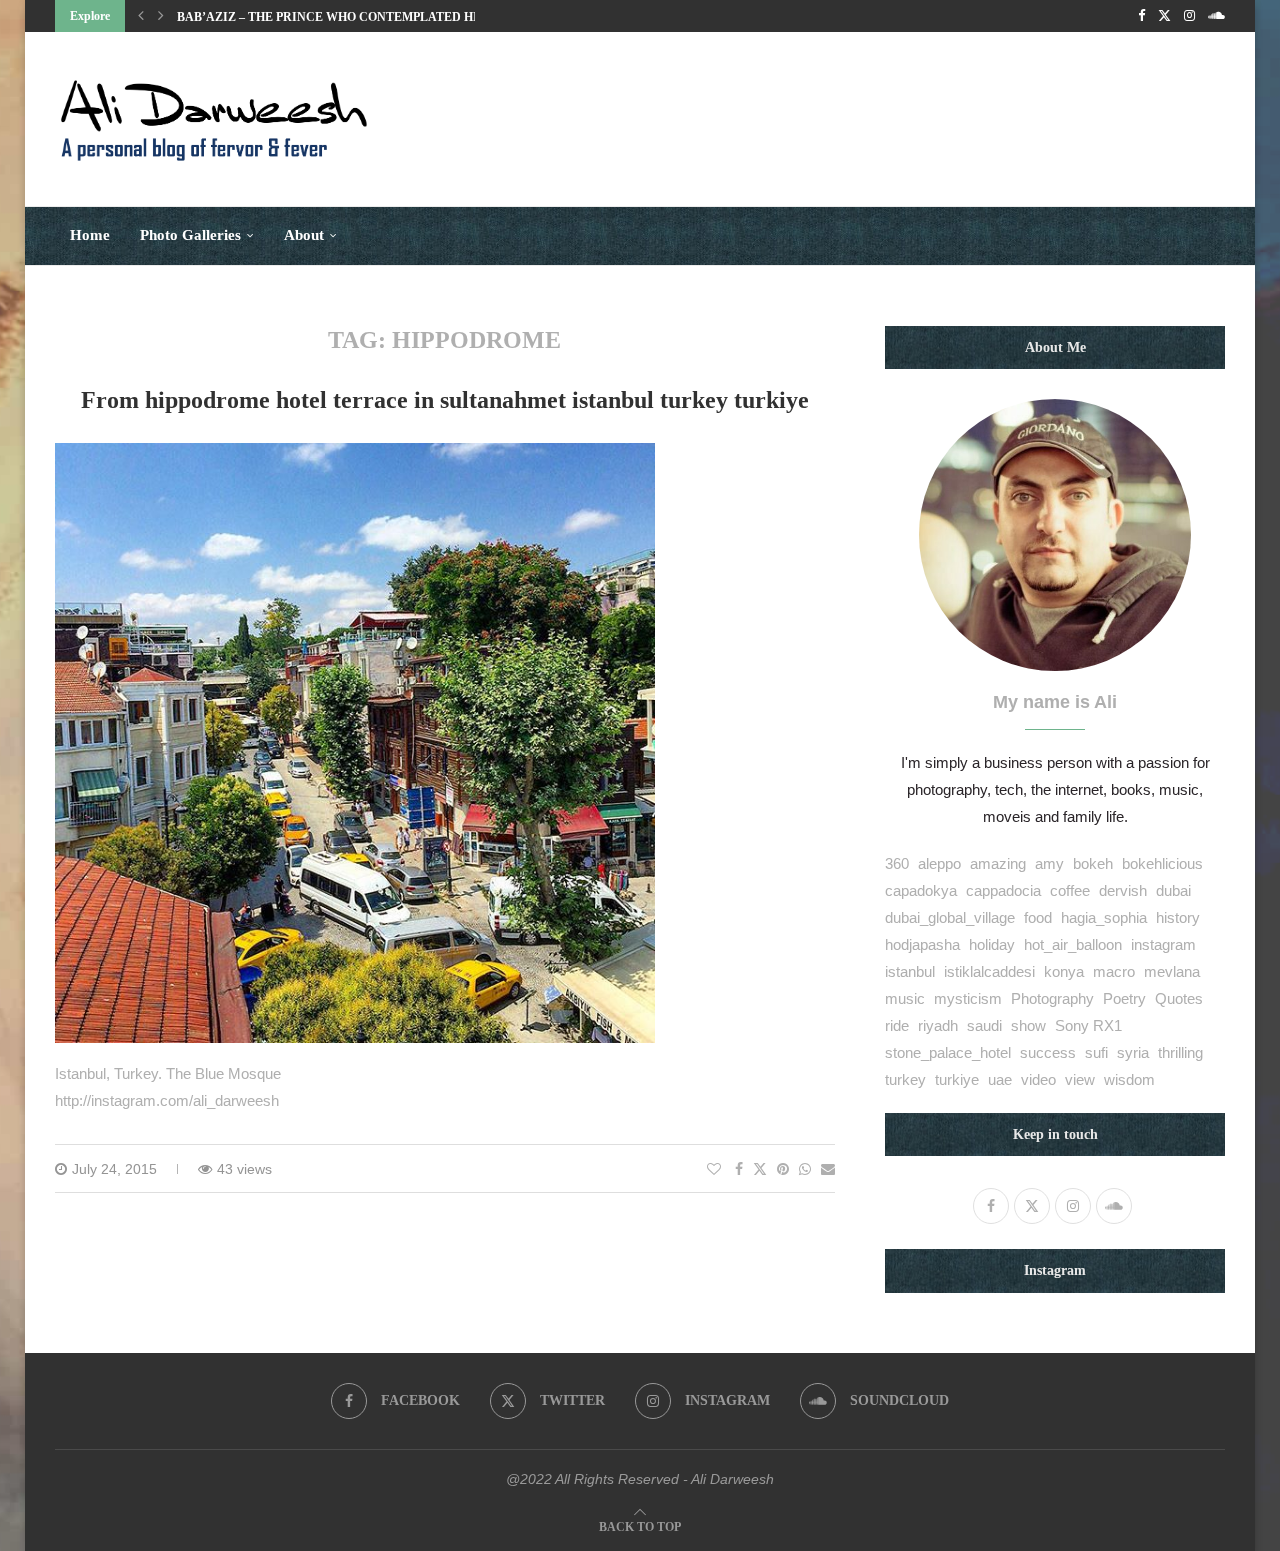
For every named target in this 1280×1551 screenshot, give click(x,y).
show (1028, 1025)
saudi (984, 1025)
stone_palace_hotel (948, 1052)
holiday (992, 944)
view (1080, 1079)
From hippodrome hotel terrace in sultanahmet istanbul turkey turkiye (445, 400)
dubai (1173, 890)
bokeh (1093, 863)
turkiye (957, 1079)
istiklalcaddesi (989, 971)
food (1038, 917)
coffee (1070, 890)
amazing (998, 863)
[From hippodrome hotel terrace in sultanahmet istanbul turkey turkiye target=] (355, 456)
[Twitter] (1164, 16)
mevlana (1172, 971)
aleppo (939, 863)
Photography (1052, 998)
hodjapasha (922, 944)
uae (1000, 1079)
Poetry (1124, 998)
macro (1114, 971)
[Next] (161, 16)
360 (897, 863)
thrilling (1180, 1052)
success (1048, 1052)
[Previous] (141, 16)
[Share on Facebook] (739, 1169)
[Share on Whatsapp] (805, 1169)
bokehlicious (1162, 863)
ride (897, 1025)
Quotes (1179, 998)
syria (1133, 1052)
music (905, 998)
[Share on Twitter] (760, 1168)
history (1178, 917)
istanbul (910, 971)
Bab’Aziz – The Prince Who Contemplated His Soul (349, 17)
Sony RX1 (1088, 1025)
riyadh (938, 1025)
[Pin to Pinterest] (783, 1169)
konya (1064, 971)
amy (1049, 863)
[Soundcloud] (1216, 16)
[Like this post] (714, 1169)
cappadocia (1003, 890)
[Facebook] (1141, 16)
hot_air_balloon (1073, 944)
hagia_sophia (1104, 917)
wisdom (1129, 1079)
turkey (905, 1079)
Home (90, 235)
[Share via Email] (828, 1169)
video (1038, 1079)
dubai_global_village (950, 917)
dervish (1123, 890)
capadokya (921, 890)
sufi (1096, 1052)
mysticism (968, 998)
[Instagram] (1189, 16)
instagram (1163, 944)
